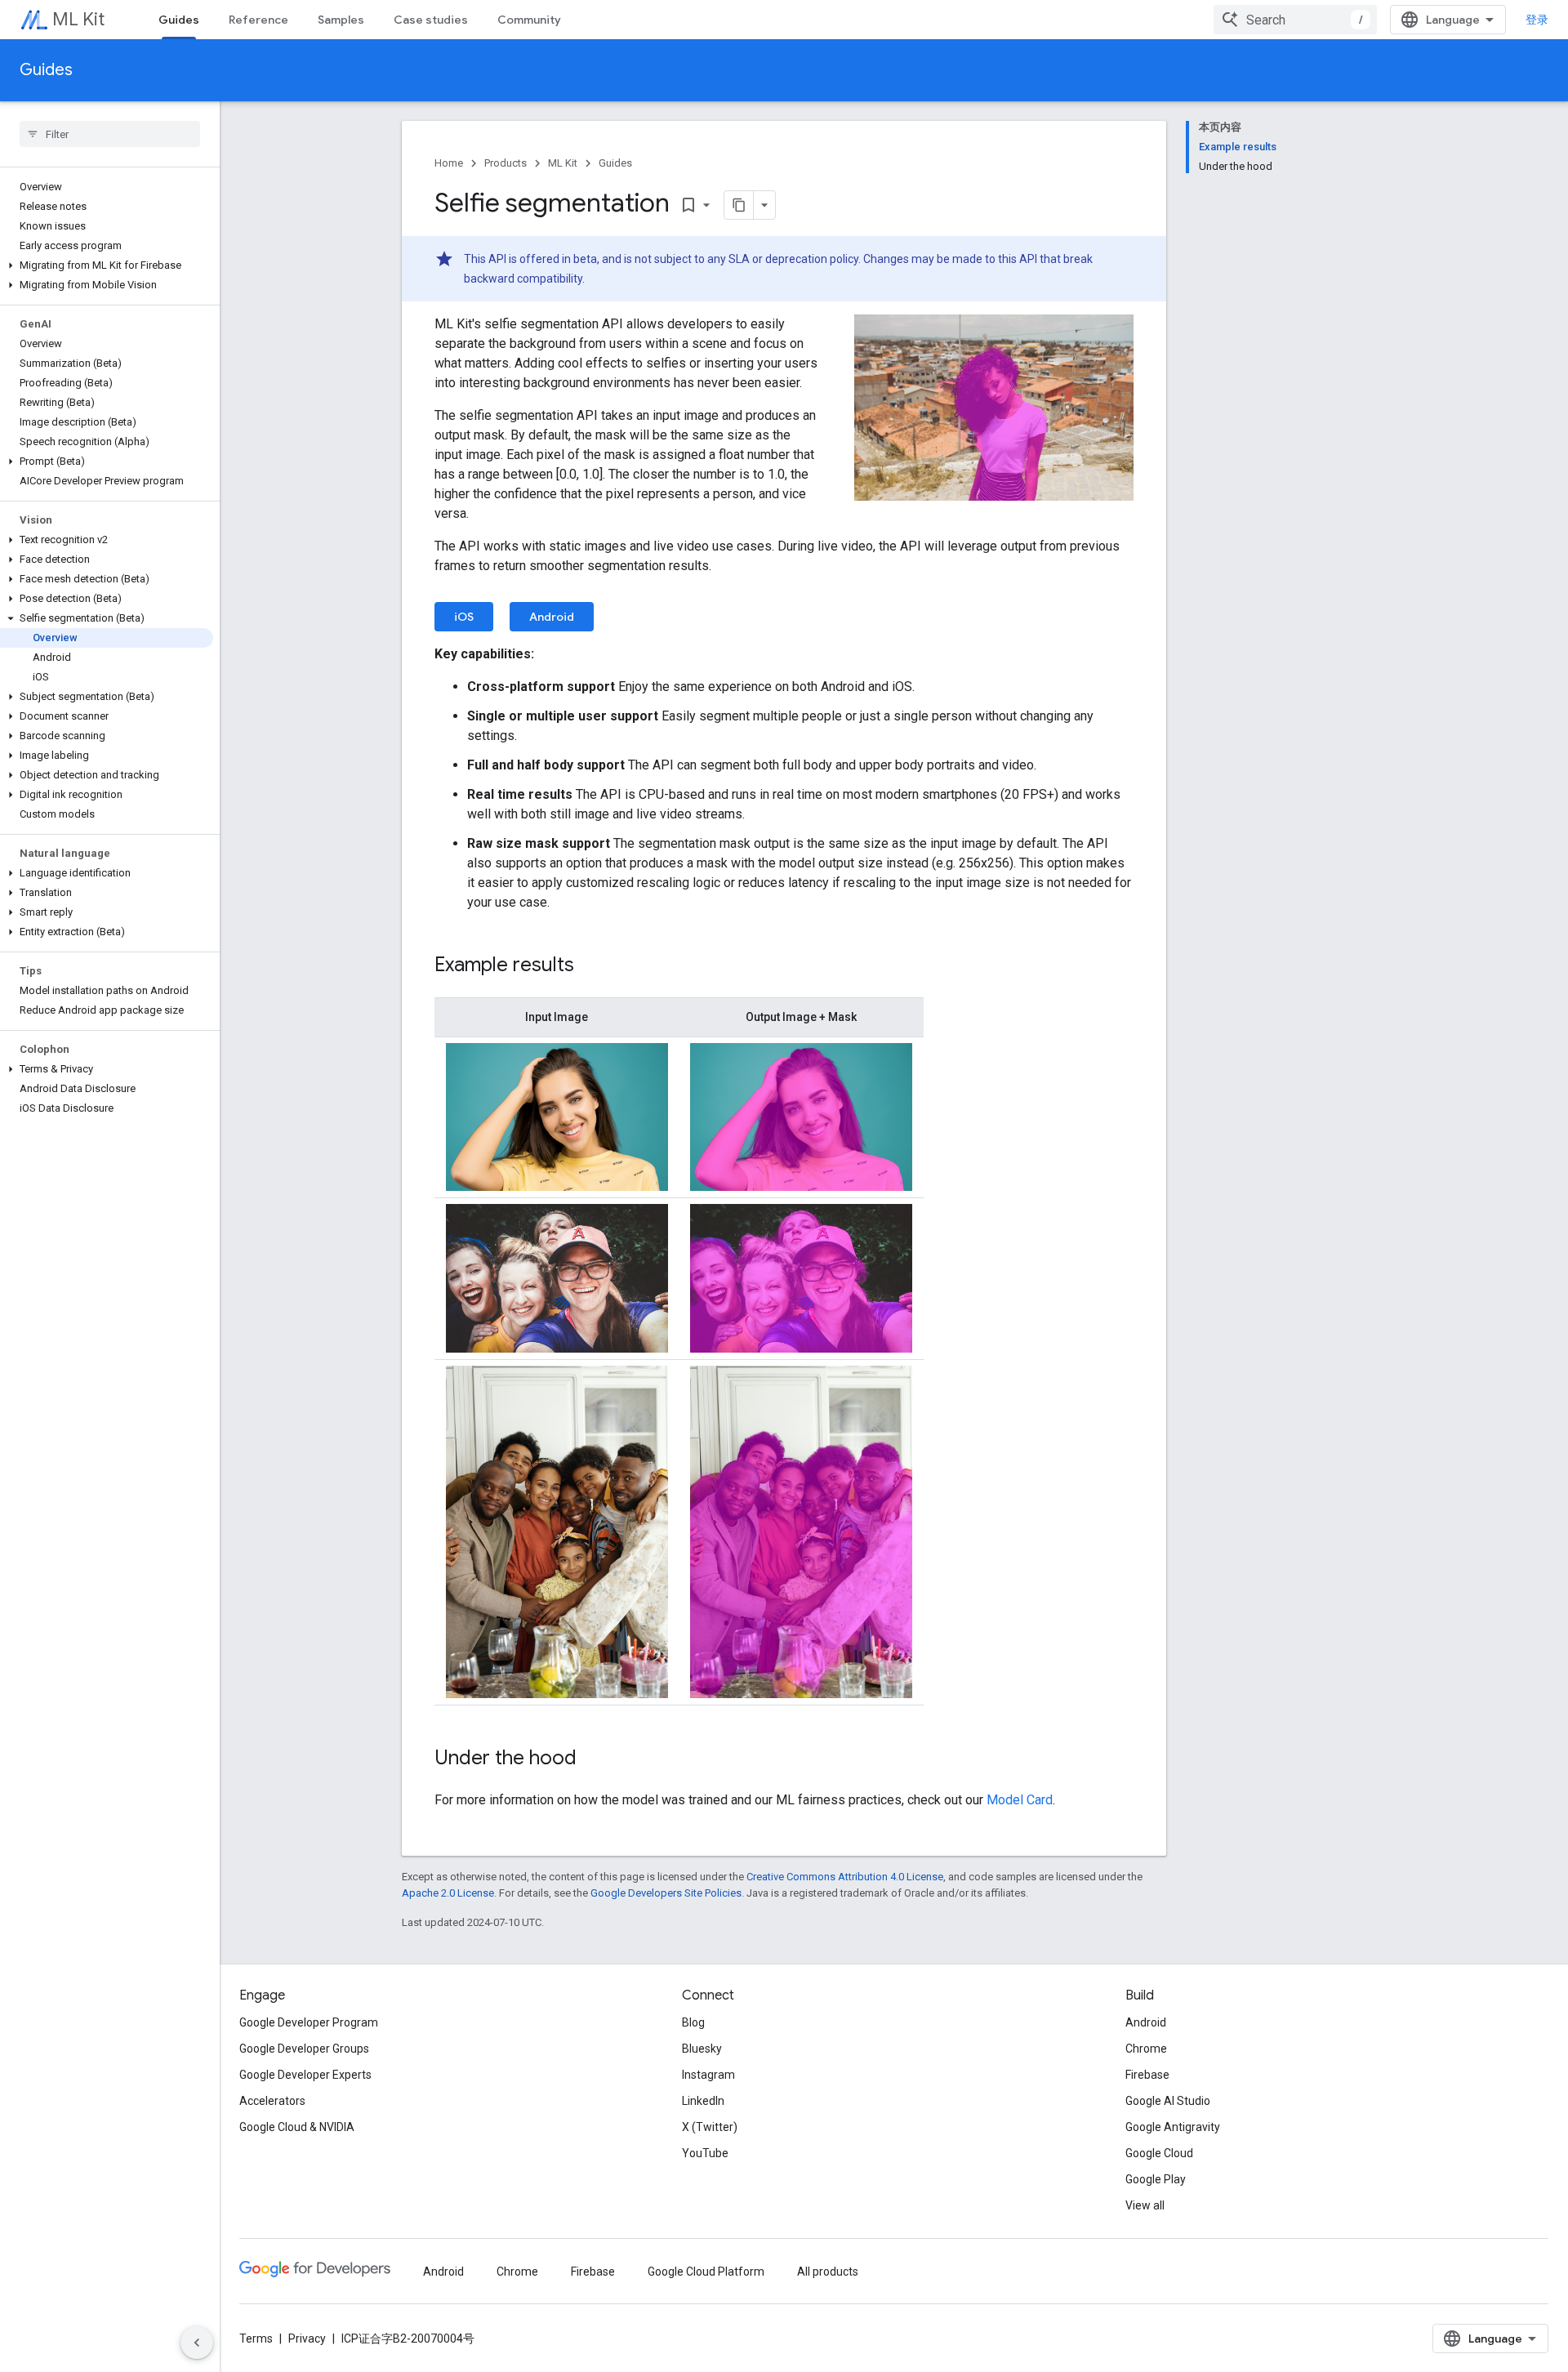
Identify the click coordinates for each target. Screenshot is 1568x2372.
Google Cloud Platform (706, 2272)
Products (506, 163)
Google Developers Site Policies (666, 1893)
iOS (464, 617)
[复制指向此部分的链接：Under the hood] (593, 1759)
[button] (107, 265)
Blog (693, 2022)
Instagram (708, 2075)
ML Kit (78, 19)
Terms (256, 2339)
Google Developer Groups (304, 2049)
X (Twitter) (710, 2127)
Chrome (1146, 2049)
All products (828, 2272)
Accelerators (272, 2101)
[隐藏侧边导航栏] (197, 2343)
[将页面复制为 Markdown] (739, 205)
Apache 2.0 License (448, 1893)
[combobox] (1295, 20)
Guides (179, 20)
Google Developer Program (309, 2022)
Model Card (1020, 1800)
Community (529, 20)
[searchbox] (110, 134)
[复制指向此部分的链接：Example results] (590, 966)
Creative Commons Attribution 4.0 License (845, 1877)
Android (552, 617)
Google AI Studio (1168, 2101)
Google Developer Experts (305, 2075)
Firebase (1147, 2075)
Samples (341, 20)
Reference (258, 20)
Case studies (431, 20)
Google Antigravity (1173, 2127)
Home (449, 163)
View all (1145, 2205)
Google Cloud (1159, 2153)
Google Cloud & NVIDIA (297, 2127)
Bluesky (702, 2049)
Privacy (307, 2339)
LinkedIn (703, 2101)
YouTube (705, 2153)
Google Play (1156, 2179)
